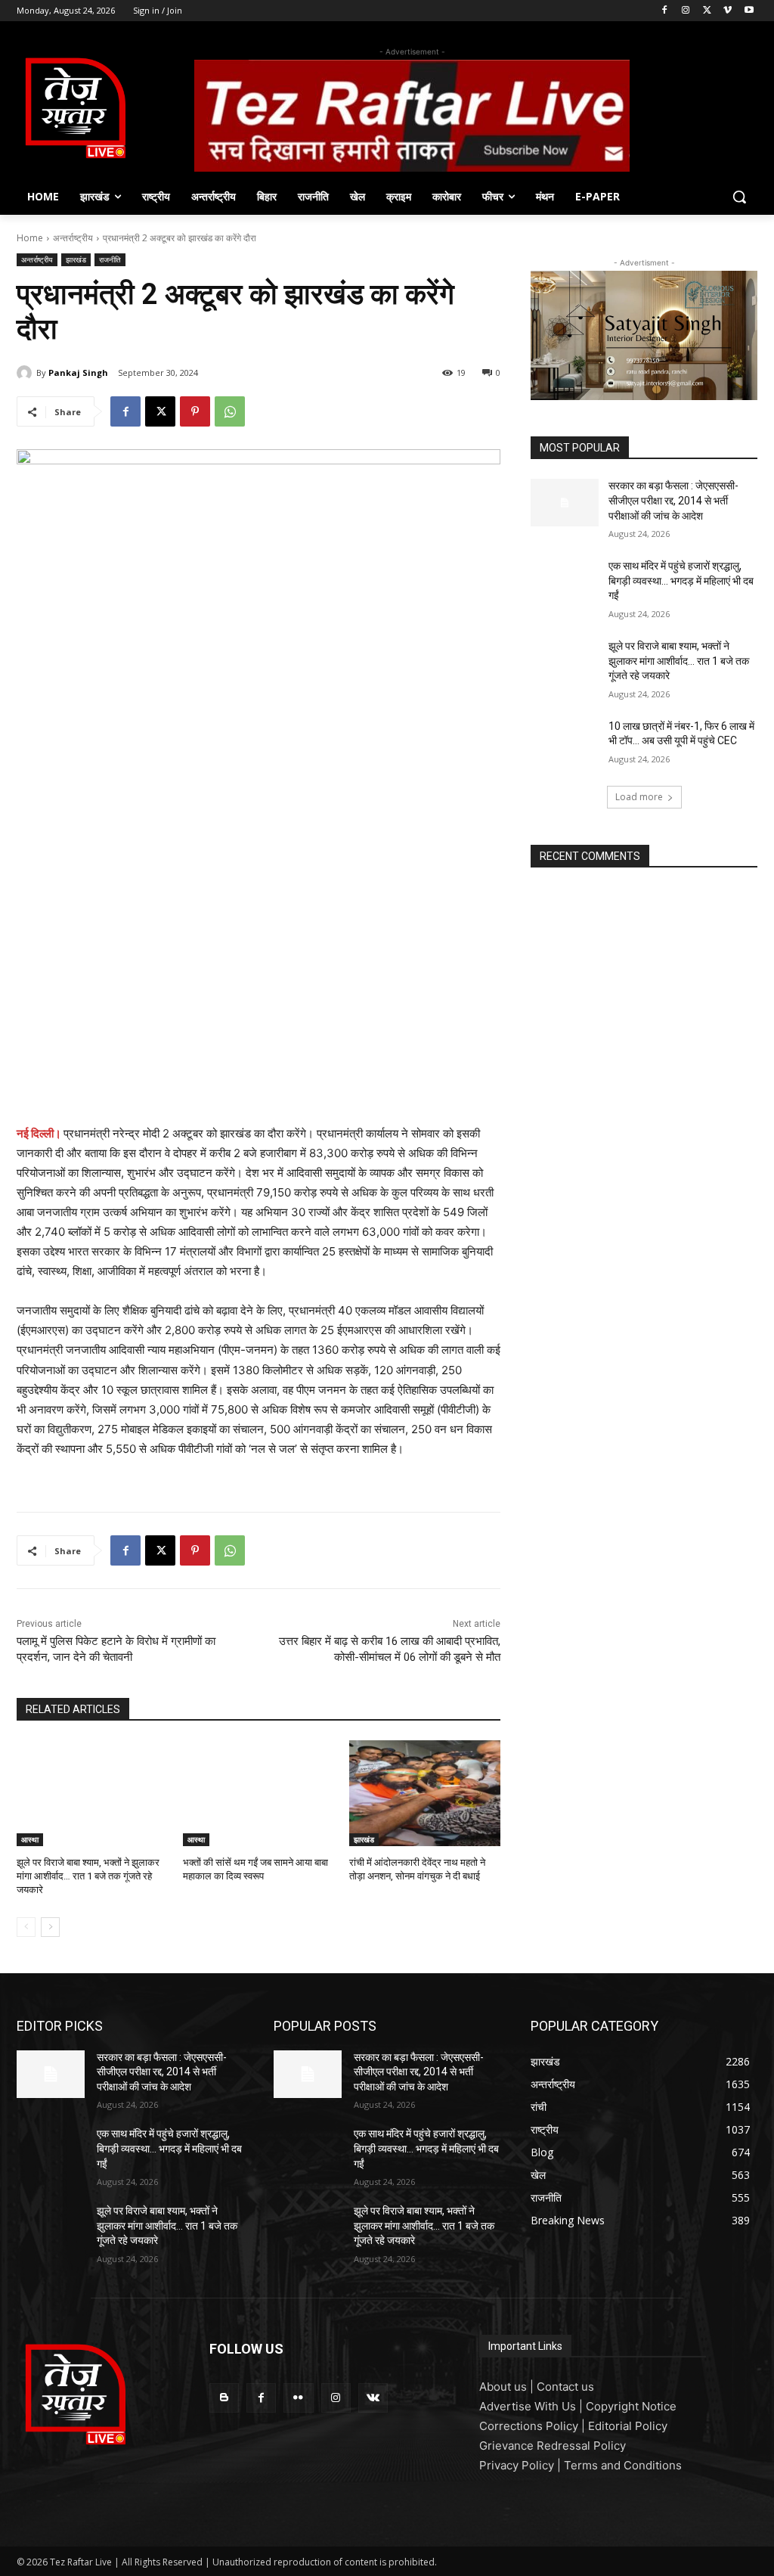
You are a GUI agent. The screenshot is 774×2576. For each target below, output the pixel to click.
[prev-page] (26, 1927)
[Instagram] (686, 11)
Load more (639, 797)
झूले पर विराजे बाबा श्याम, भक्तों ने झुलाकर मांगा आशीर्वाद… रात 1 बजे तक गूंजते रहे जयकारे (88, 1876)
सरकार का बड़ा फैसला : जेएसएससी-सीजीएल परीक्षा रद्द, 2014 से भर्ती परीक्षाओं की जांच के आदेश (673, 500)
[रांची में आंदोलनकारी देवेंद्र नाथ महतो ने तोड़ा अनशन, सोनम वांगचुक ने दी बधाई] (425, 1793)
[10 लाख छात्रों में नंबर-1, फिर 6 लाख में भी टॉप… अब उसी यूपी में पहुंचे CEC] (565, 743)
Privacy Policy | (522, 2465)
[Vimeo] (728, 11)
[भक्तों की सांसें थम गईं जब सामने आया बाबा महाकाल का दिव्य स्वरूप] (259, 1793)
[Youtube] (749, 11)
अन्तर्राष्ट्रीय (73, 238)
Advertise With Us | (533, 2406)
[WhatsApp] (230, 411)
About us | (508, 2387)
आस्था (30, 1839)
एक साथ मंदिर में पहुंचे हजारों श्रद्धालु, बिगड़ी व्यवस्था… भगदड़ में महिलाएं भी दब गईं (681, 580)
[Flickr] (298, 2398)
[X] (707, 11)
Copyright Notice (631, 2406)
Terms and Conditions (623, 2465)
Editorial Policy (628, 2426)
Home (30, 238)
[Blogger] (224, 2398)
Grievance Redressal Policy (553, 2446)
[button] (739, 197)
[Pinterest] (195, 411)
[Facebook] (665, 11)
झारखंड (76, 259)
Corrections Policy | (534, 2426)
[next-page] (50, 1927)
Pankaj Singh (78, 372)
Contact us (565, 2387)
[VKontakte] (373, 2398)
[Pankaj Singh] (26, 373)
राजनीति (110, 259)
